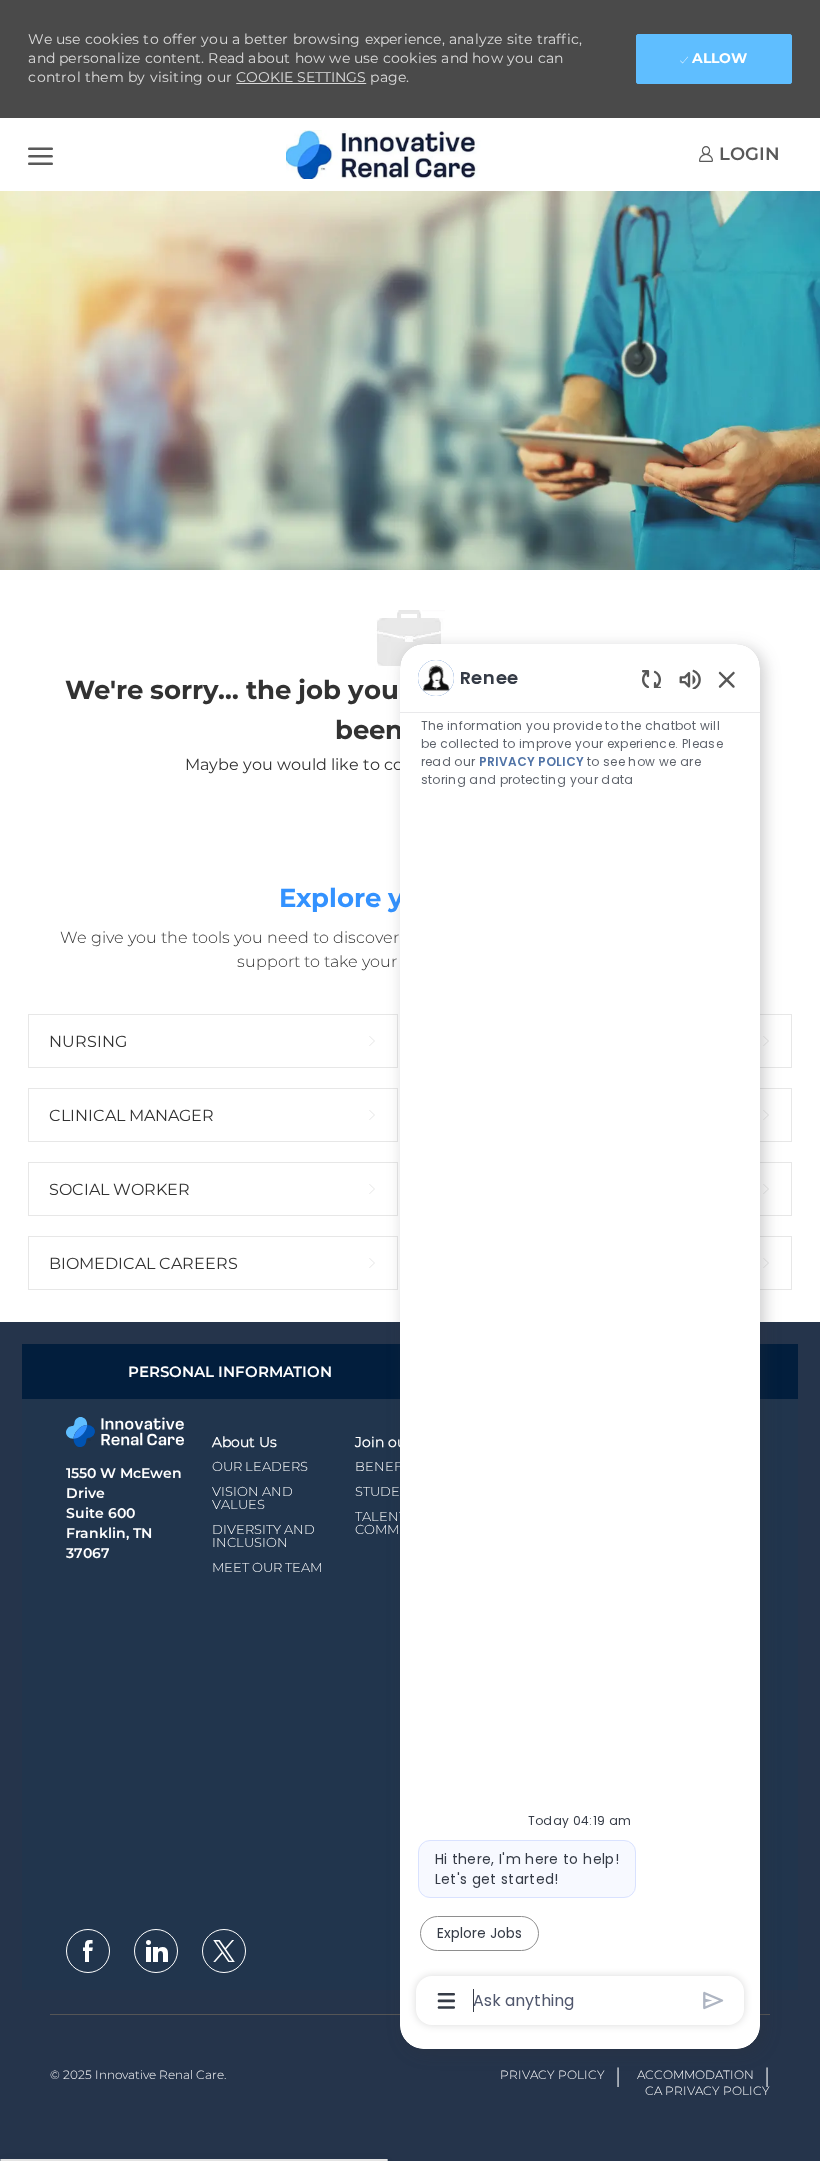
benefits (388, 1466)
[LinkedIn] (156, 1951)
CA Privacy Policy (707, 2090)
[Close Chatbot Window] (727, 679)
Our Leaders (260, 1466)
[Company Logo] (386, 154)
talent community (397, 1522)
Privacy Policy (552, 2074)
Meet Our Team (267, 1567)
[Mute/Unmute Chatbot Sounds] (690, 678)
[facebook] (88, 1951)
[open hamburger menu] (40, 155)
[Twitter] (224, 1951)
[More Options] (446, 2001)
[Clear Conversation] (651, 678)
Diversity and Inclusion (263, 1535)
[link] (739, 154)
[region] (580, 1337)
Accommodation (695, 2074)
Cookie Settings (301, 77)
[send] (713, 2000)
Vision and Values (252, 1497)
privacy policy (531, 761)
